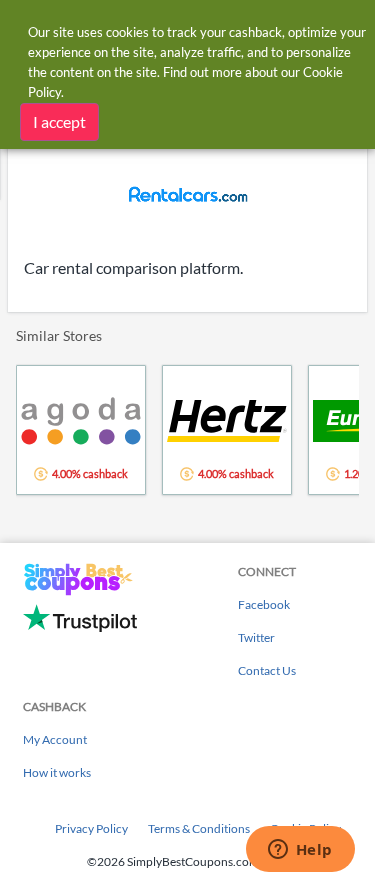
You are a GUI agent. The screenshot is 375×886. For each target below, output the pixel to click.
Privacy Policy (91, 828)
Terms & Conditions (199, 828)
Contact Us (267, 670)
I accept (59, 121)
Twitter (256, 637)
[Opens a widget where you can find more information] (300, 851)
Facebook (264, 604)
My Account (55, 739)
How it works (57, 772)
